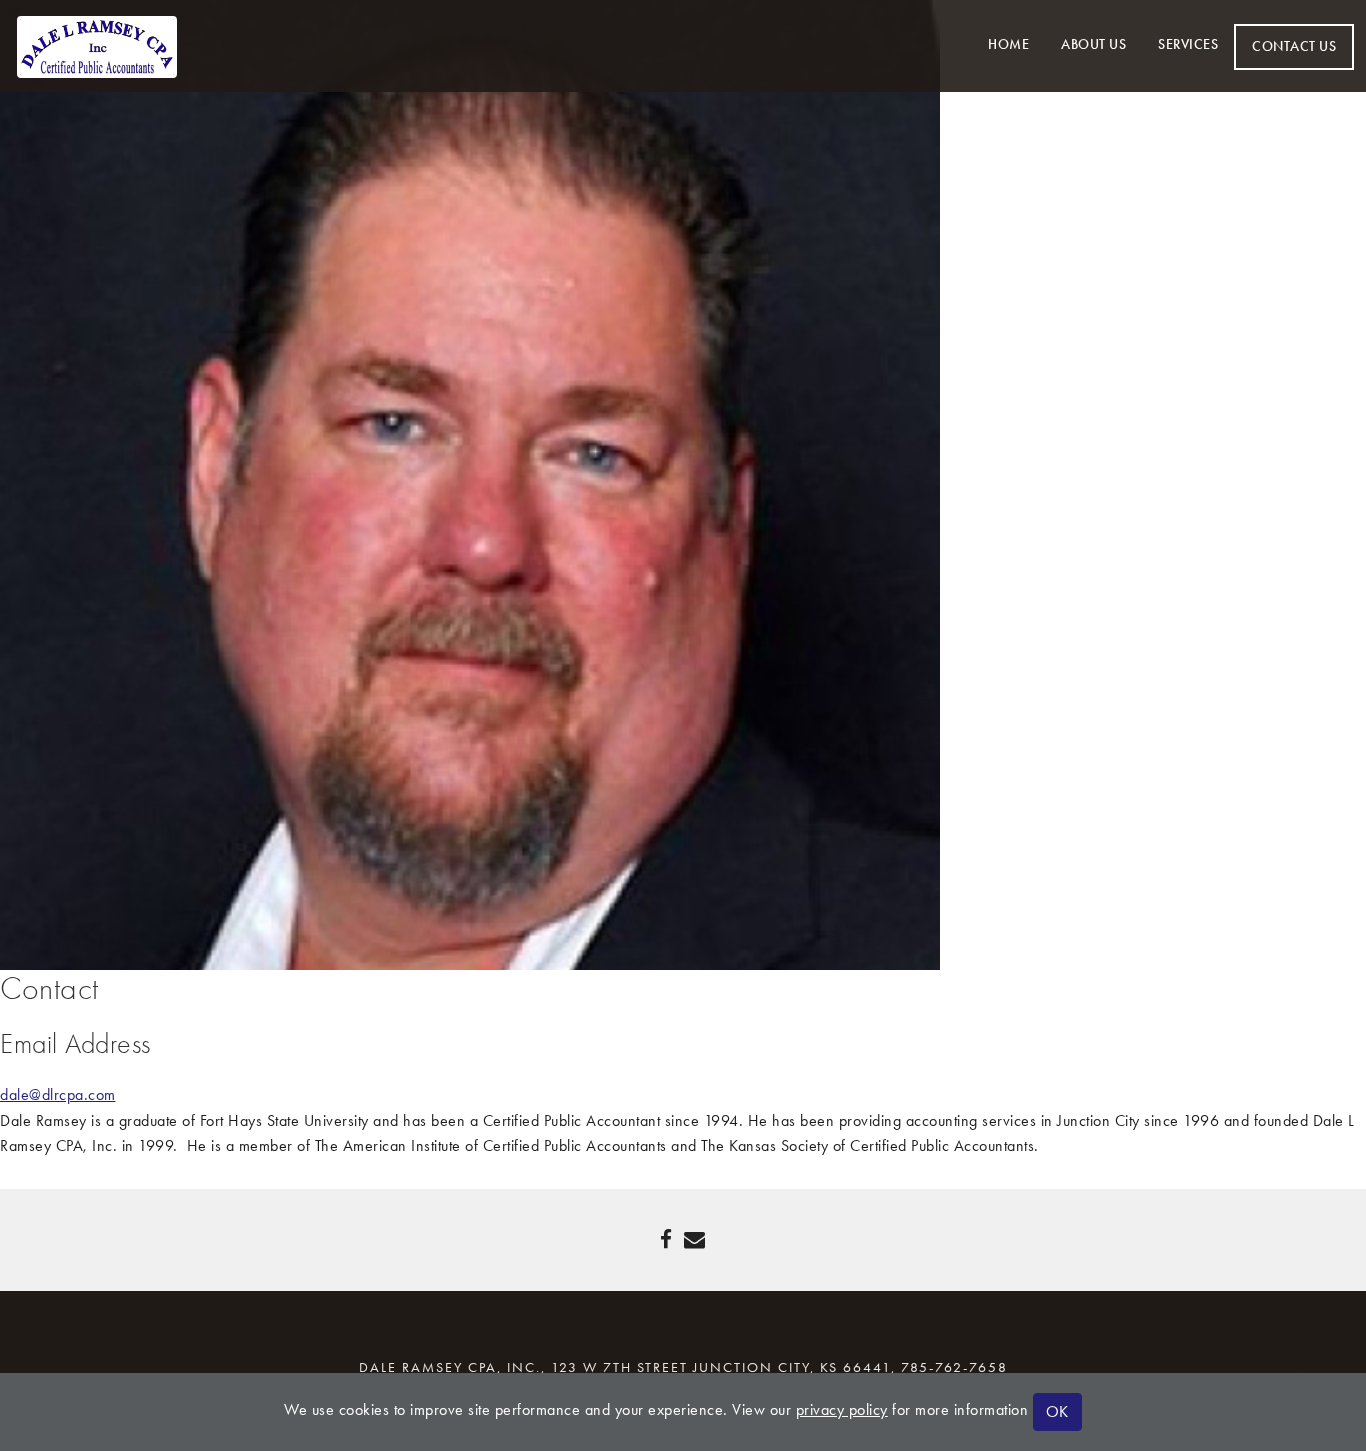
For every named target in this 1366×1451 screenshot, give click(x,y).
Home (1008, 44)
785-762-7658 (954, 1367)
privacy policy (842, 1409)
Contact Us (1294, 46)
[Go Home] (97, 44)
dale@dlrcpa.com (58, 1094)
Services (1188, 44)
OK (1057, 1411)
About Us (1093, 44)
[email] (695, 1240)
